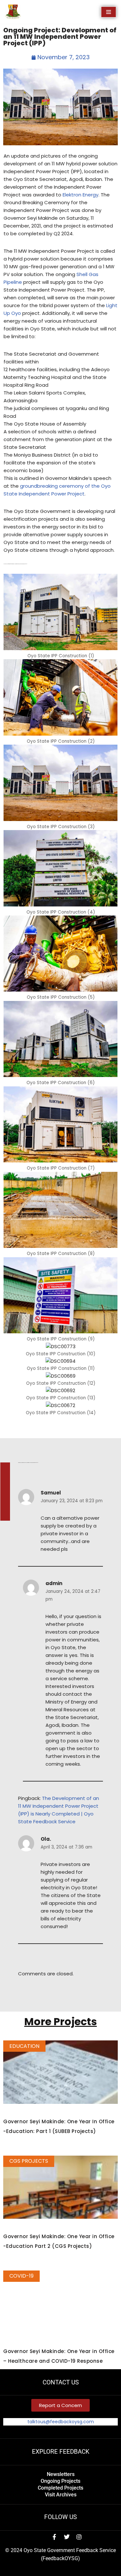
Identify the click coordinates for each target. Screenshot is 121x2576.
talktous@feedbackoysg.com (61, 2422)
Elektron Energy (81, 195)
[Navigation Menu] (109, 12)
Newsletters (61, 2474)
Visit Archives (61, 2495)
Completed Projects (60, 2488)
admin (54, 1583)
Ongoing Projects (60, 2481)
